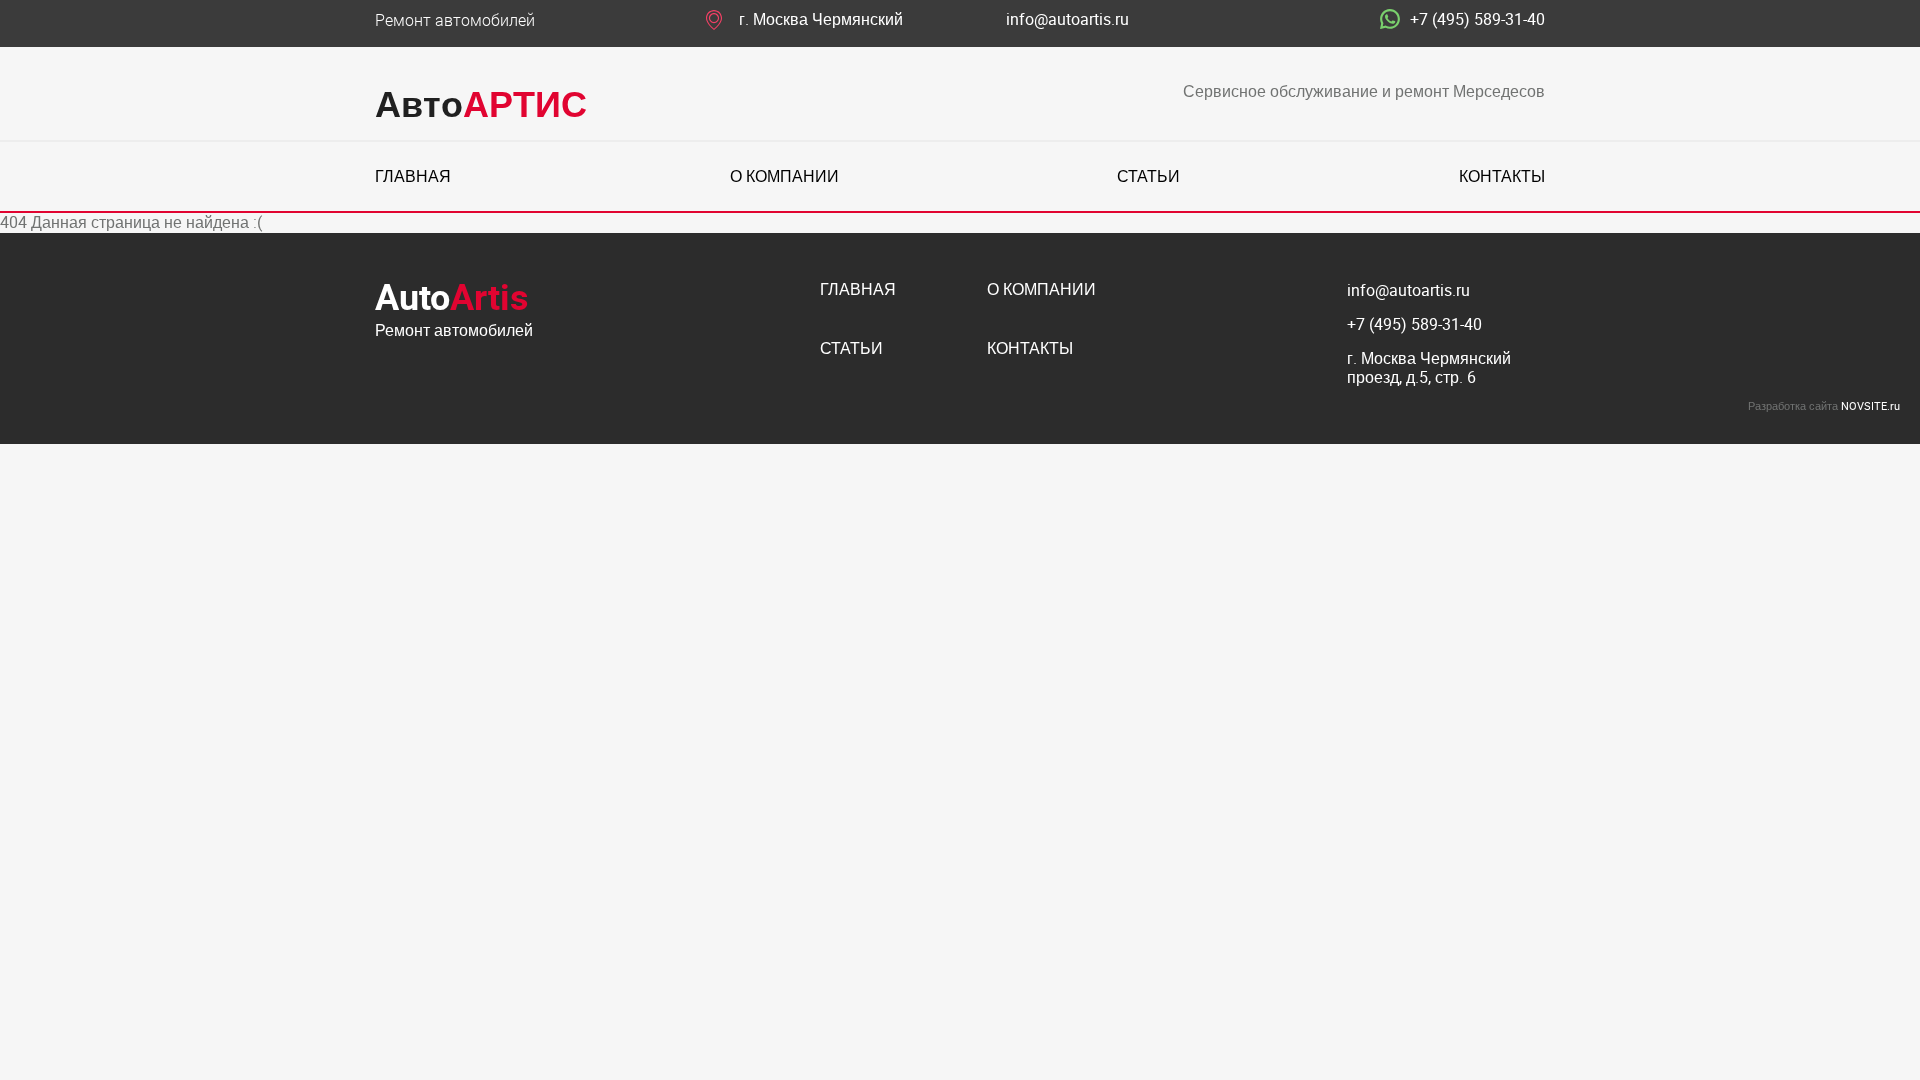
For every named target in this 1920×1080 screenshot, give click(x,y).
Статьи (1148, 176)
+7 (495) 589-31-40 (1477, 20)
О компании (784, 176)
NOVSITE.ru (1870, 405)
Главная (413, 176)
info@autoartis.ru (1067, 20)
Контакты (1502, 176)
